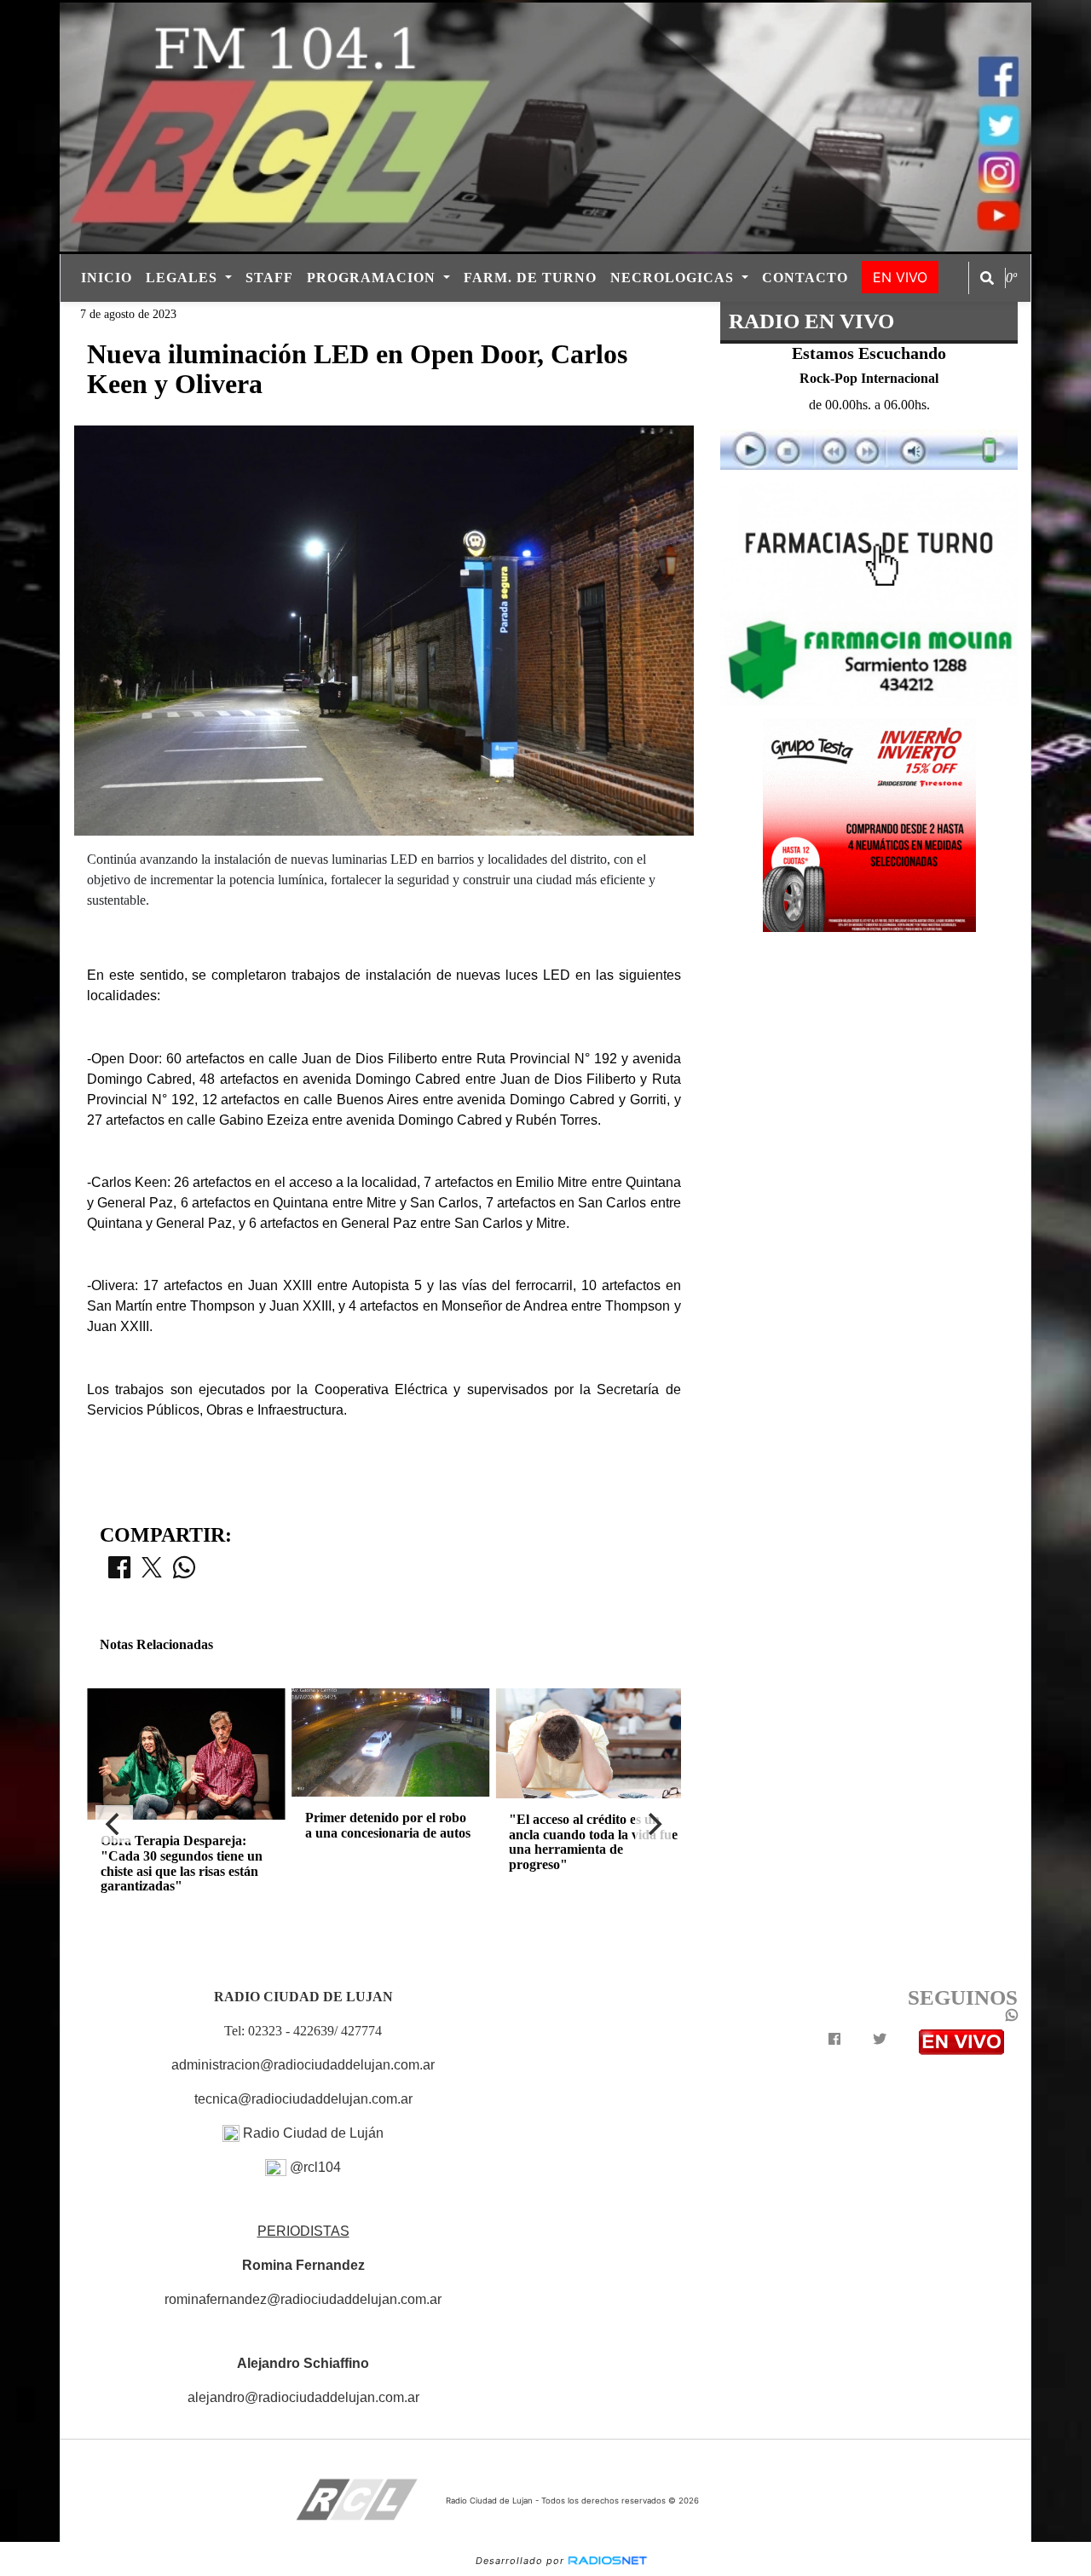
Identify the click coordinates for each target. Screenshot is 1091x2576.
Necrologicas (674, 278)
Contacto (805, 278)
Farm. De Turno (530, 278)
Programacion (373, 278)
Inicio (107, 278)
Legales (184, 278)
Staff (269, 278)
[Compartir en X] (152, 1572)
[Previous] (114, 1824)
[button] (987, 278)
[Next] (654, 1824)
